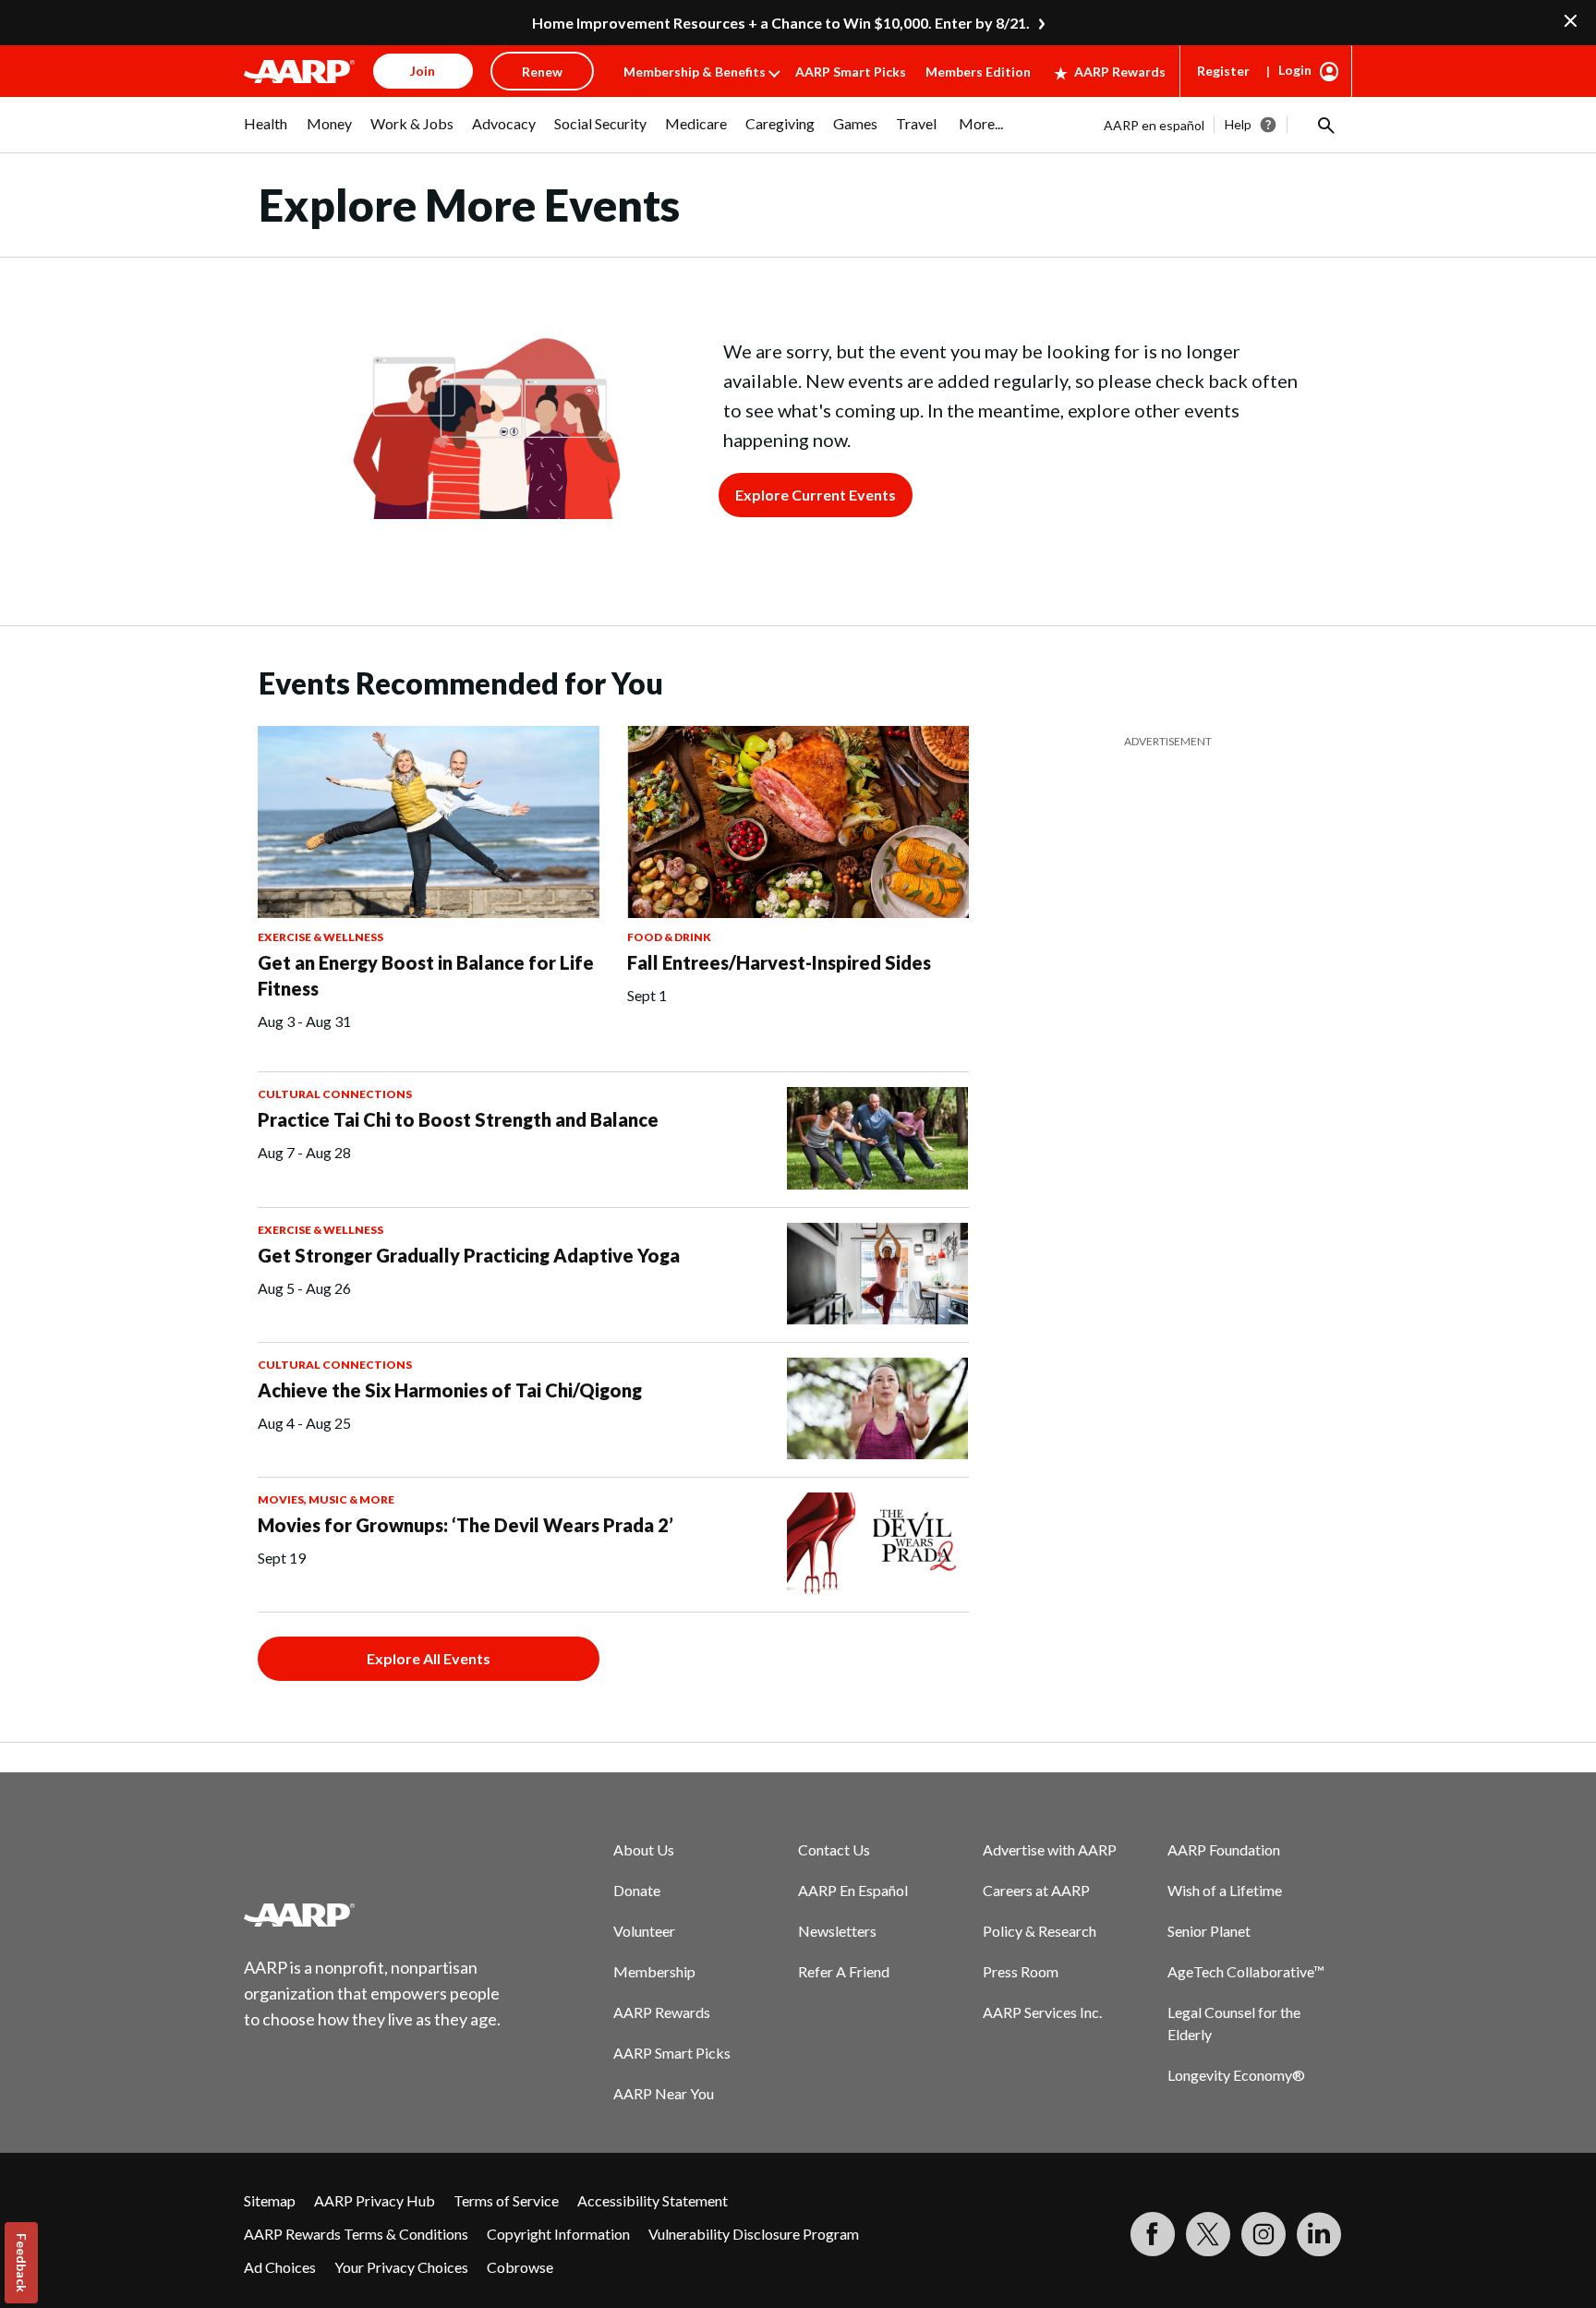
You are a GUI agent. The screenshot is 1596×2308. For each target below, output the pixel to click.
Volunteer (644, 1931)
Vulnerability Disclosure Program (754, 2234)
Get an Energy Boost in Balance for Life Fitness (426, 975)
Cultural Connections (335, 1094)
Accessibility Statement (653, 2200)
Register (1223, 71)
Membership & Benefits (695, 72)
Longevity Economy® (1236, 2075)
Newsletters (837, 1931)
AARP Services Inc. (1042, 2012)
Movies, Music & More (326, 1499)
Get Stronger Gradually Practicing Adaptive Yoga (469, 1255)
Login (1295, 70)
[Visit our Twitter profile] (1208, 2234)
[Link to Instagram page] (1263, 2234)
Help (1238, 124)
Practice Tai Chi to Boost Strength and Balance (458, 1119)
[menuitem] (266, 133)
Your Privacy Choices (401, 2267)
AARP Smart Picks (851, 72)
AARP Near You (664, 2093)
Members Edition (978, 72)
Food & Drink (669, 937)
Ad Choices (280, 2267)
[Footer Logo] (373, 1915)
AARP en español (1154, 125)
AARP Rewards (1120, 72)
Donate (637, 1890)
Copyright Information (558, 2234)
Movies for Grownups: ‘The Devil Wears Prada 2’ (465, 1525)
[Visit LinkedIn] (1319, 2234)
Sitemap (270, 2200)
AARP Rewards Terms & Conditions (356, 2234)
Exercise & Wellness (320, 937)
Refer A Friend (844, 1971)
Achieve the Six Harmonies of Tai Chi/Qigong (450, 1390)
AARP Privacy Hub (375, 2200)
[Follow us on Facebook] (1153, 2234)
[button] (1324, 125)
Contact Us (834, 1849)
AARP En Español (853, 1890)
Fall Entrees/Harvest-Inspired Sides (779, 962)
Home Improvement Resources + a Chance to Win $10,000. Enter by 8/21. (781, 23)
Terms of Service (506, 2200)
